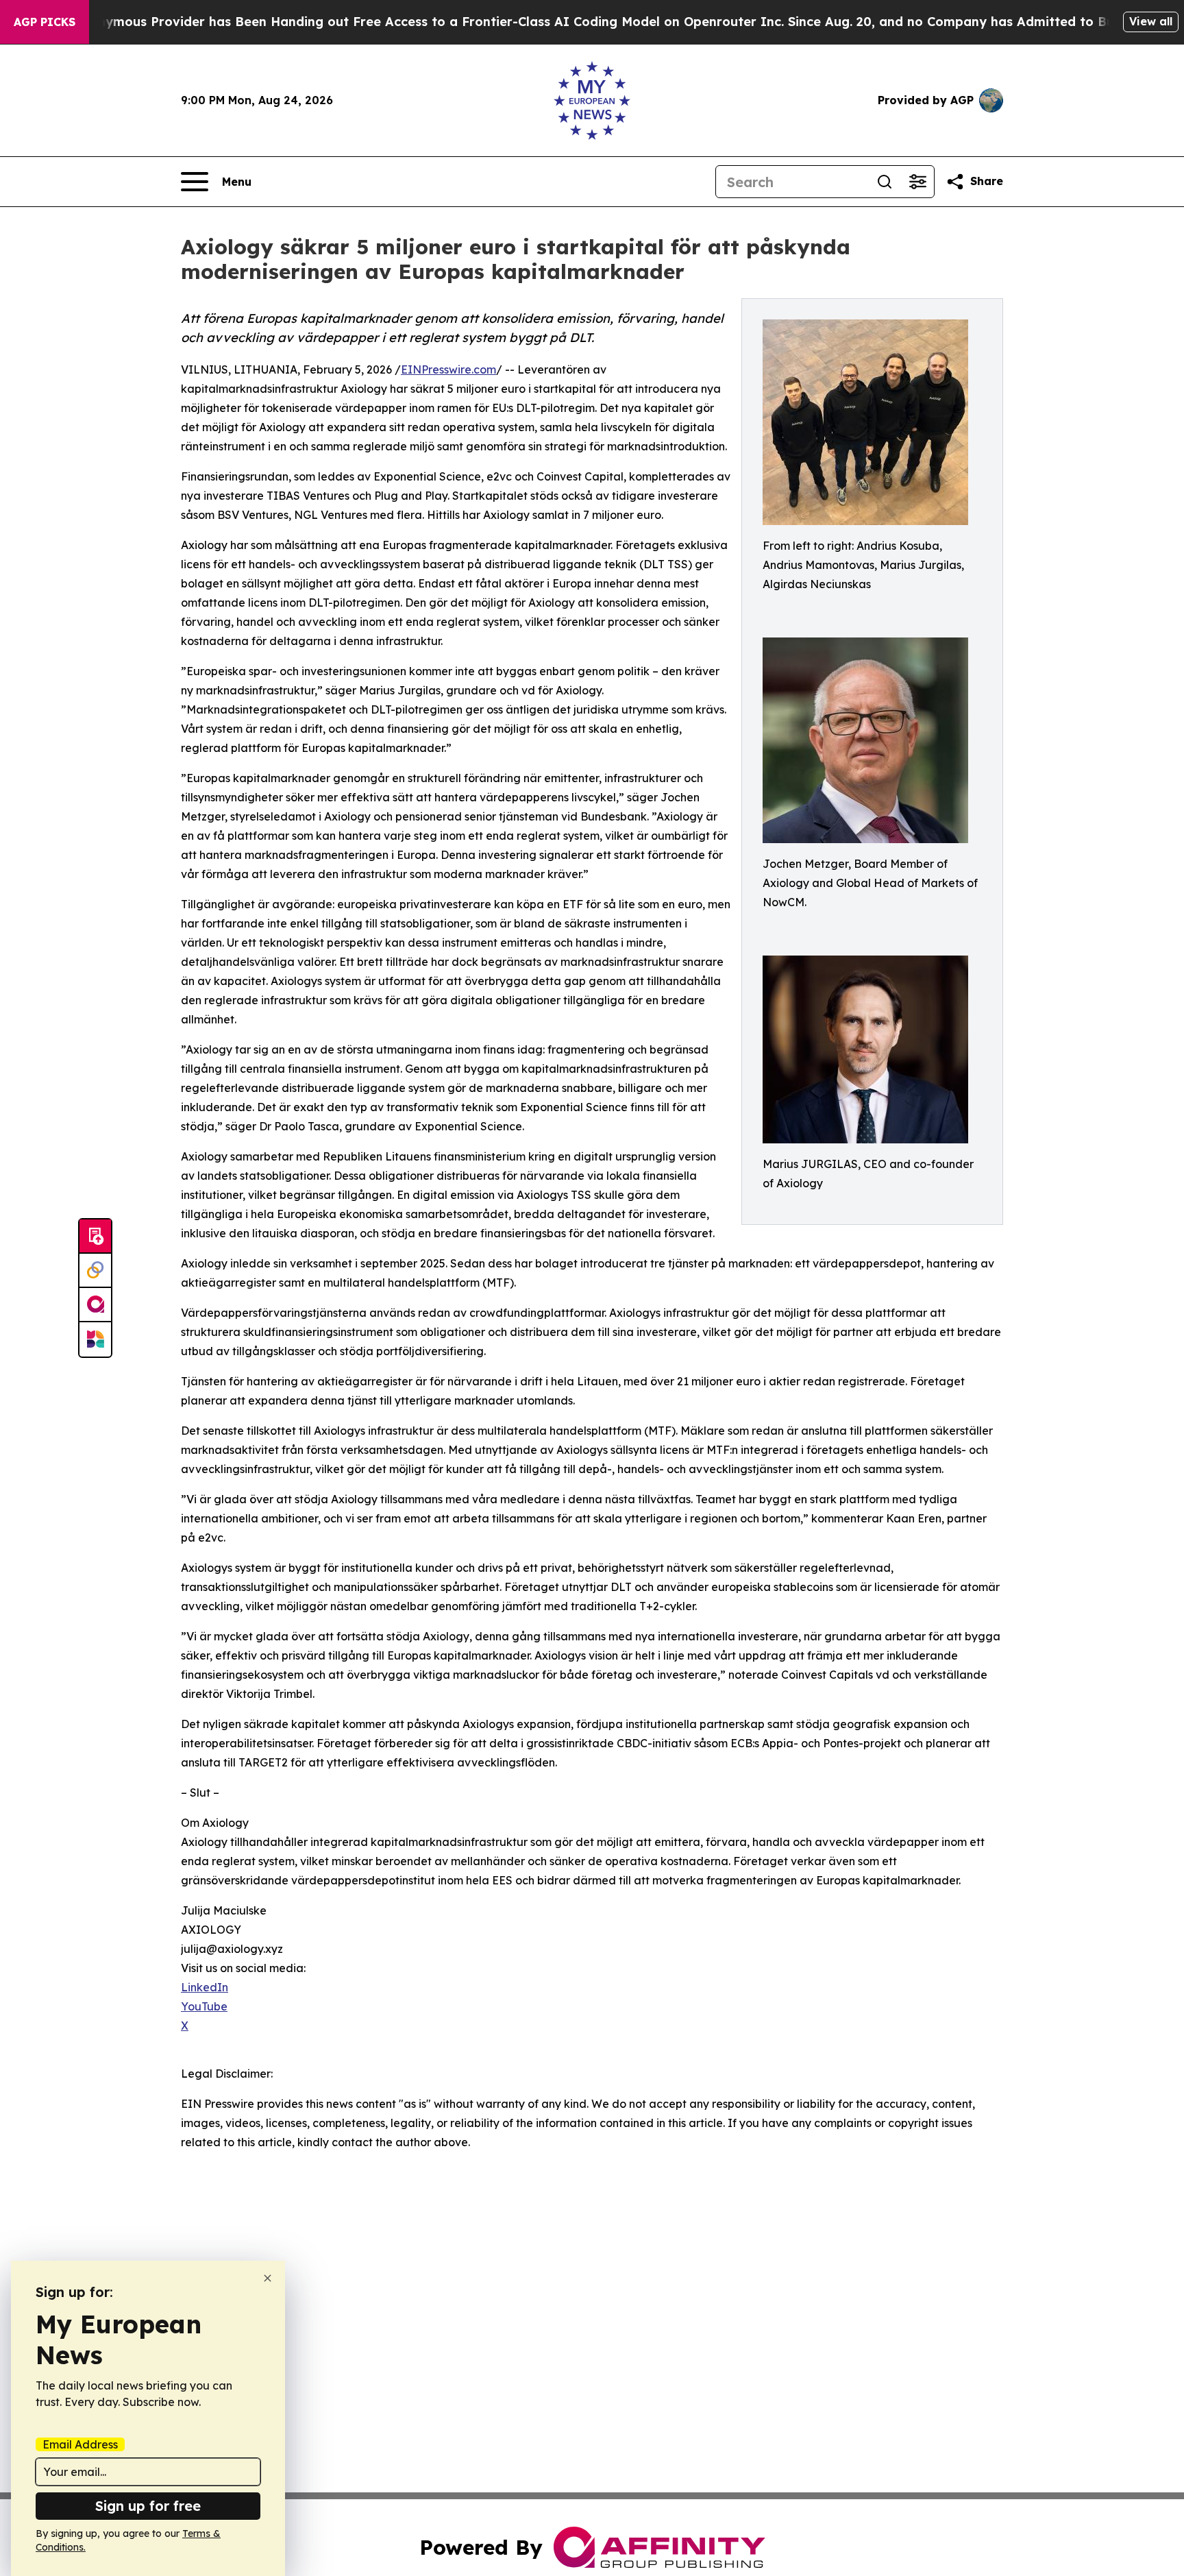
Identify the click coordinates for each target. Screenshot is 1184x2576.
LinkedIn (205, 1987)
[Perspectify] (95, 1271)
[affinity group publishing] (95, 1305)
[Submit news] (95, 1237)
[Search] (885, 182)
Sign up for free (148, 2506)
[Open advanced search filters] (917, 182)
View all (1151, 21)
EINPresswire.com (448, 369)
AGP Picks (45, 22)
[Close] (268, 2278)
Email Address (80, 2444)
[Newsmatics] (95, 1339)
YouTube (204, 2006)
